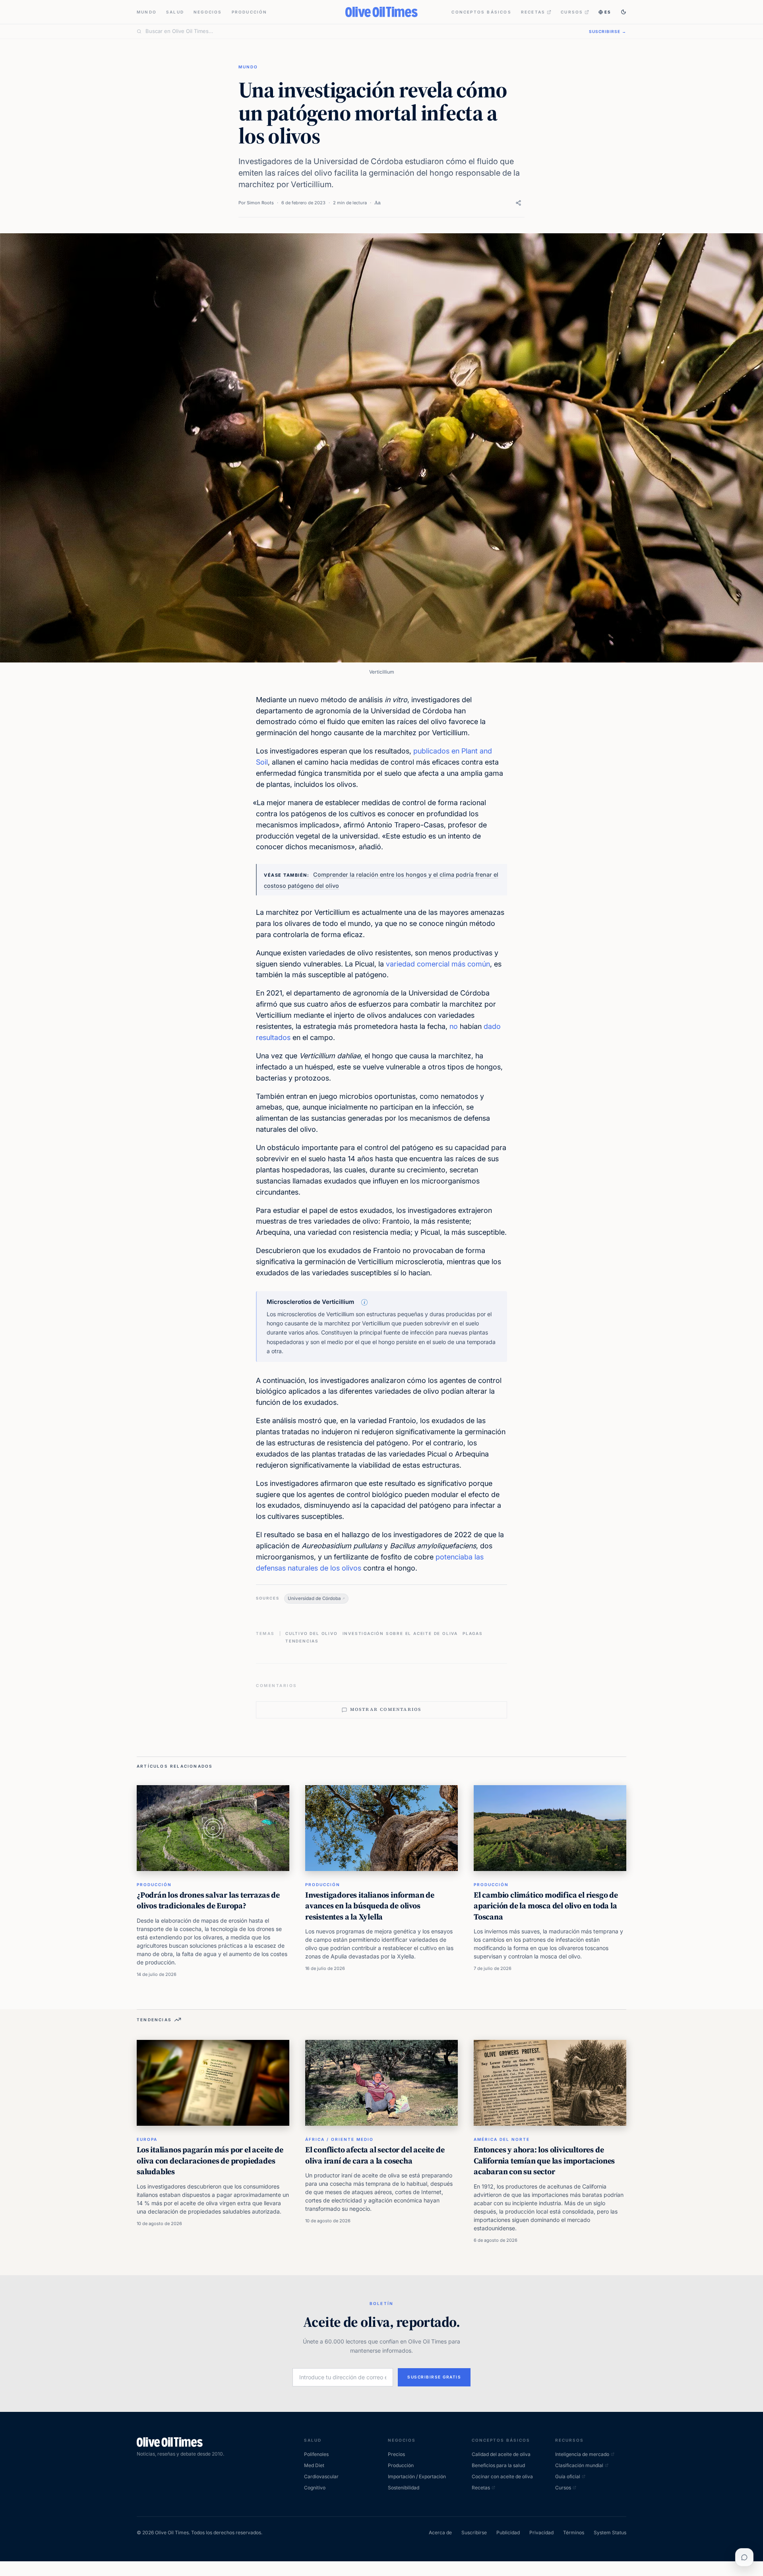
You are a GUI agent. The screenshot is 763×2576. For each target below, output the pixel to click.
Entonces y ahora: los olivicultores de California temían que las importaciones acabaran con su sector (544, 2161)
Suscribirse (474, 2532)
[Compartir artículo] (518, 203)
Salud (175, 12)
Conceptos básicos (481, 12)
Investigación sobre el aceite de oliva (400, 1633)
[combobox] (362, 31)
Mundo (147, 12)
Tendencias (302, 1641)
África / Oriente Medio (339, 2139)
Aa (378, 202)
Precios (396, 2454)
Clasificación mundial (579, 2465)
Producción (250, 12)
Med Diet (314, 2465)
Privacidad (541, 2532)
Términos (574, 2532)
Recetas (533, 12)
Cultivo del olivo (312, 1633)
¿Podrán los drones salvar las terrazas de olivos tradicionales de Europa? (208, 1900)
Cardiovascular (321, 2476)
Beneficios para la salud (498, 2465)
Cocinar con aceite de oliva (502, 2476)
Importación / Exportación (417, 2476)
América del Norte (502, 2139)
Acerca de (440, 2532)
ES (608, 12)
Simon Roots (260, 203)
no (454, 1026)
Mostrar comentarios (386, 1709)
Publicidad (508, 2532)
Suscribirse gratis (434, 2377)
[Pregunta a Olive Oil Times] (744, 2557)
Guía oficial (568, 2476)
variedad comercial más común (438, 964)
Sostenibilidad (404, 2488)
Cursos (572, 12)
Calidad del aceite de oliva (501, 2454)
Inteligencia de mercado (582, 2454)
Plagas (473, 1633)
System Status (610, 2532)
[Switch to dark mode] (624, 12)
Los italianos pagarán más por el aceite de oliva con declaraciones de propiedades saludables (210, 2161)
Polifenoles (316, 2454)
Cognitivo (315, 2488)
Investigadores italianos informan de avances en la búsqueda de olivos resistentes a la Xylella (370, 1906)
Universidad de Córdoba (314, 1598)
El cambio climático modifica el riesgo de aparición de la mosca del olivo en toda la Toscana (546, 1906)
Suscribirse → (608, 31)
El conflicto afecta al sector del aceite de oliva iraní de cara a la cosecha (375, 2155)
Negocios (208, 12)
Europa (147, 2139)
